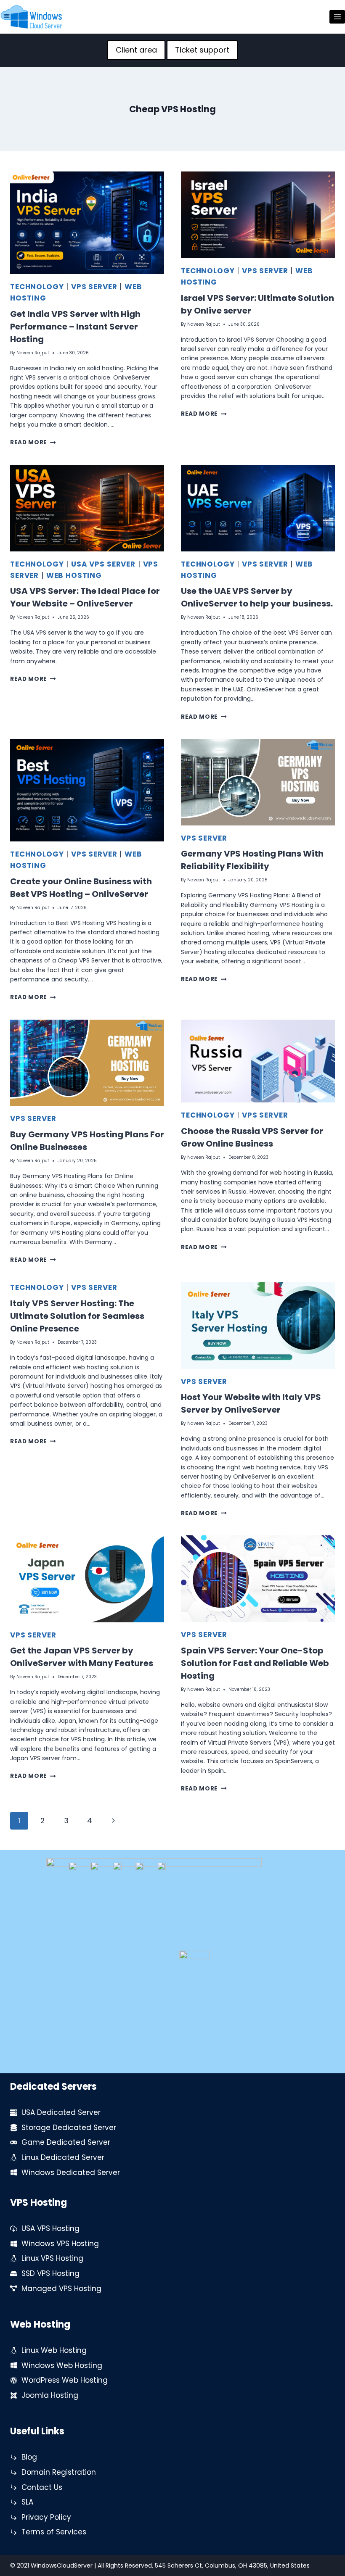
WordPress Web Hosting (65, 2380)
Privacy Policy (46, 2517)
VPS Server (94, 287)
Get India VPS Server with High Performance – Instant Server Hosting (75, 327)
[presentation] (87, 223)
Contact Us (42, 2487)
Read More (33, 442)
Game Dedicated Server (66, 2142)
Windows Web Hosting (62, 2365)
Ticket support (202, 50)
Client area (136, 50)
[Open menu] (337, 17)
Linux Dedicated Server (63, 2157)
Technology (37, 287)
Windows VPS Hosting (60, 2244)
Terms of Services (54, 2532)
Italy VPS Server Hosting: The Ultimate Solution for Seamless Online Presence (77, 1316)
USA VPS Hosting (50, 2228)
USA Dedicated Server (61, 2112)
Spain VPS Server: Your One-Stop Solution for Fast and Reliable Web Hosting (255, 1663)
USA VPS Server (103, 564)
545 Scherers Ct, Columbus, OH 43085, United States (232, 2565)
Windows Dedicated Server (71, 2173)
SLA (27, 2502)
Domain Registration (59, 2472)
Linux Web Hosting (54, 2350)
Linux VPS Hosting (52, 2258)
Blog (29, 2457)
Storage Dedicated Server (69, 2128)
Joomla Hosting (50, 2395)
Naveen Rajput (33, 353)
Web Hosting (74, 575)
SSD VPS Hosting (50, 2273)
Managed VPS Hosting (61, 2289)
